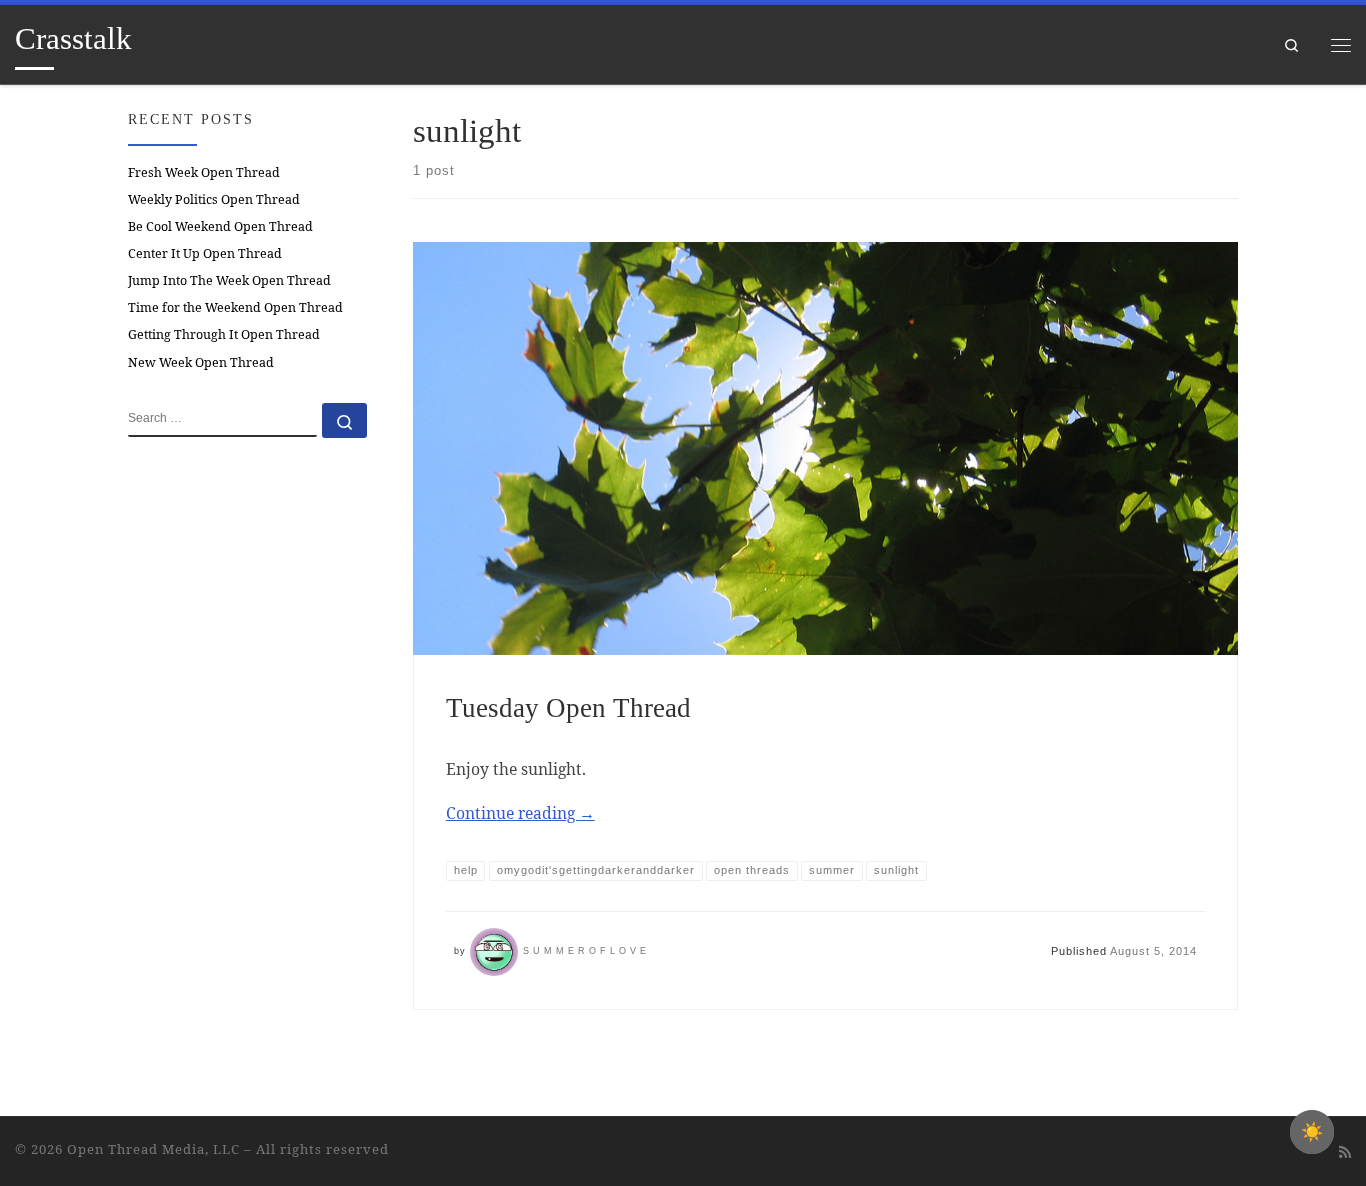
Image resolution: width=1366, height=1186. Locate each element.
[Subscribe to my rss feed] (1345, 1152)
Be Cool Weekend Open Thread (220, 226)
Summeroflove (586, 951)
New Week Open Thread (201, 362)
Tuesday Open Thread (568, 708)
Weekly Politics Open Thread (214, 199)
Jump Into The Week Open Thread (229, 280)
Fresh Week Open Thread (204, 172)
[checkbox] (1312, 1132)
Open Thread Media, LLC (153, 1149)
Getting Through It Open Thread (224, 334)
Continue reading (520, 813)
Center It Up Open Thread (205, 253)
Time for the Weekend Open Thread (235, 307)
